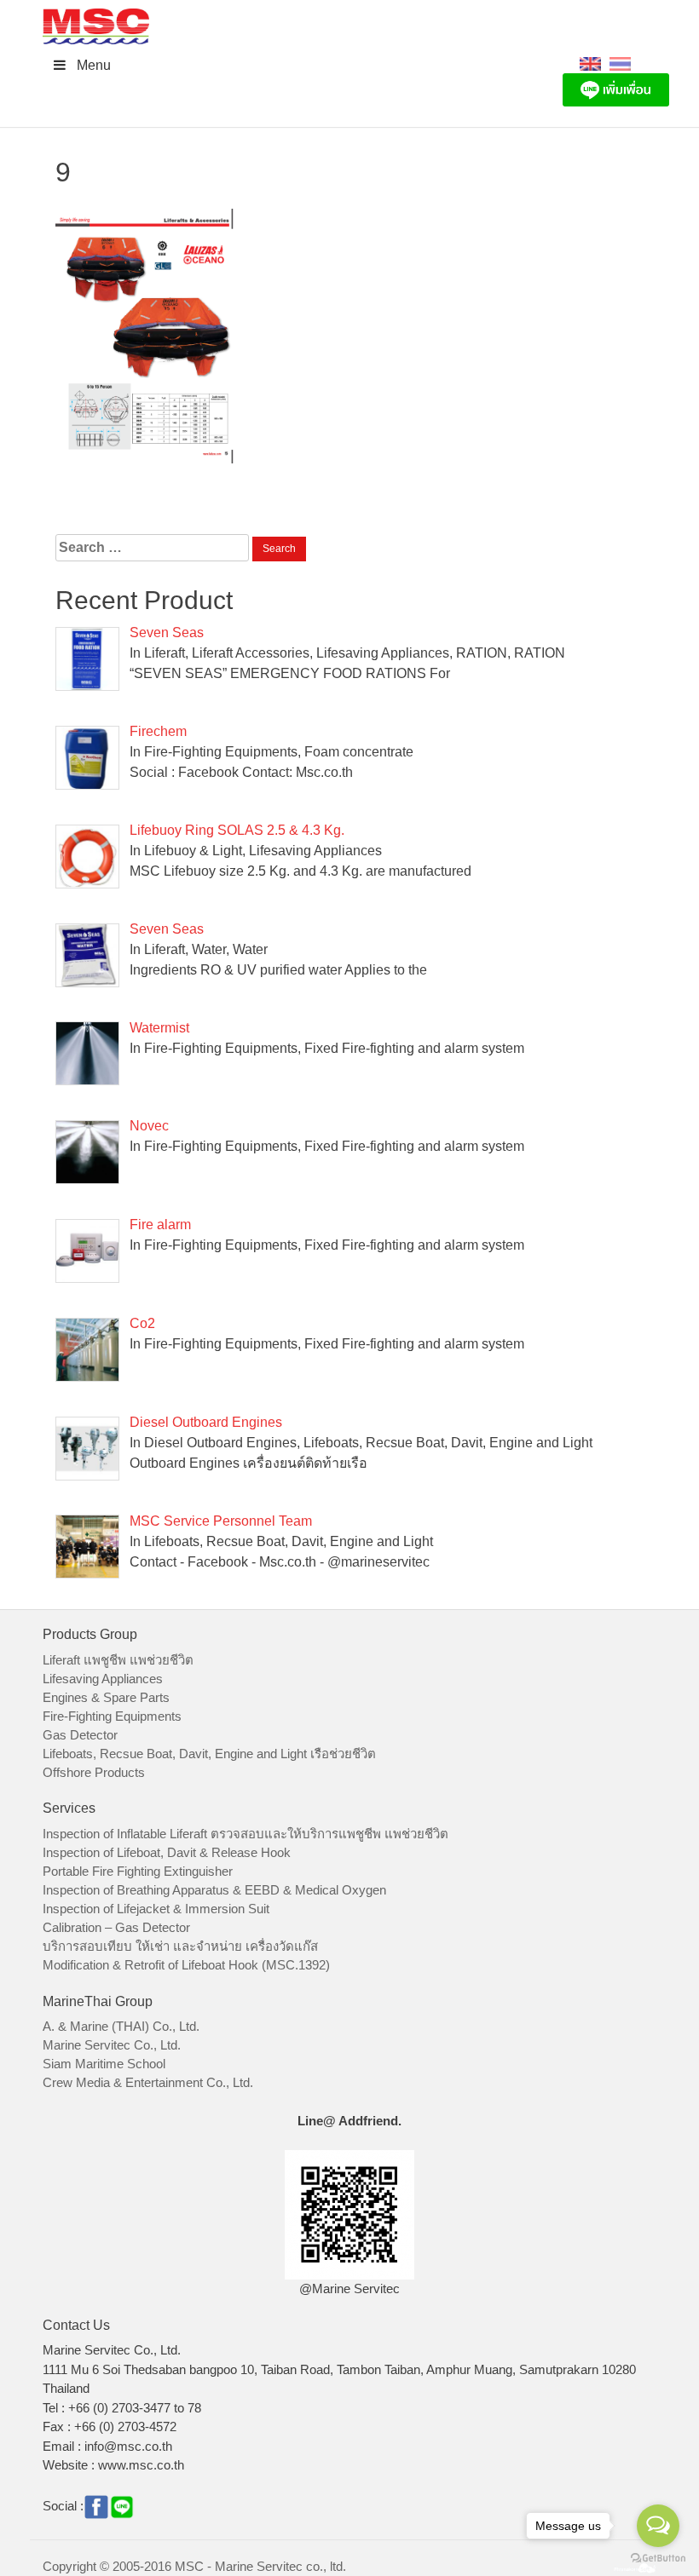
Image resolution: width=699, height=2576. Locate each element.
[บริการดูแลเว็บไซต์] (635, 2566)
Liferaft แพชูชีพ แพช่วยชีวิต (118, 1660)
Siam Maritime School (104, 2064)
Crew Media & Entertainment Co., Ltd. (148, 2082)
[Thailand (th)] (620, 63)
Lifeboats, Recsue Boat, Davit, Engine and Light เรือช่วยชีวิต (209, 1754)
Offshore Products (94, 1772)
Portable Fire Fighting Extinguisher (138, 1871)
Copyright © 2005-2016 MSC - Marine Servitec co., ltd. (194, 2566)
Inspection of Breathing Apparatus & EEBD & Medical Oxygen (214, 1890)
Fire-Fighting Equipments (112, 1716)
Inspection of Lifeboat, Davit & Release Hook (167, 1852)
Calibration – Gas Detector (116, 1927)
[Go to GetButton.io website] (658, 2559)
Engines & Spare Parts (106, 1697)
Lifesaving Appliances (103, 1679)
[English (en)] (590, 63)
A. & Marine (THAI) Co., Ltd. (121, 2026)
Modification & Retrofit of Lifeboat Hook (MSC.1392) (186, 1965)
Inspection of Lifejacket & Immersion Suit (156, 1909)
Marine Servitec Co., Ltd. (112, 2045)
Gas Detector (80, 1735)
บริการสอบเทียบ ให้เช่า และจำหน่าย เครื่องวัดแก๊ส (180, 1946)
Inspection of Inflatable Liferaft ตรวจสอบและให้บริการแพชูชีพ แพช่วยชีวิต (246, 1834)
